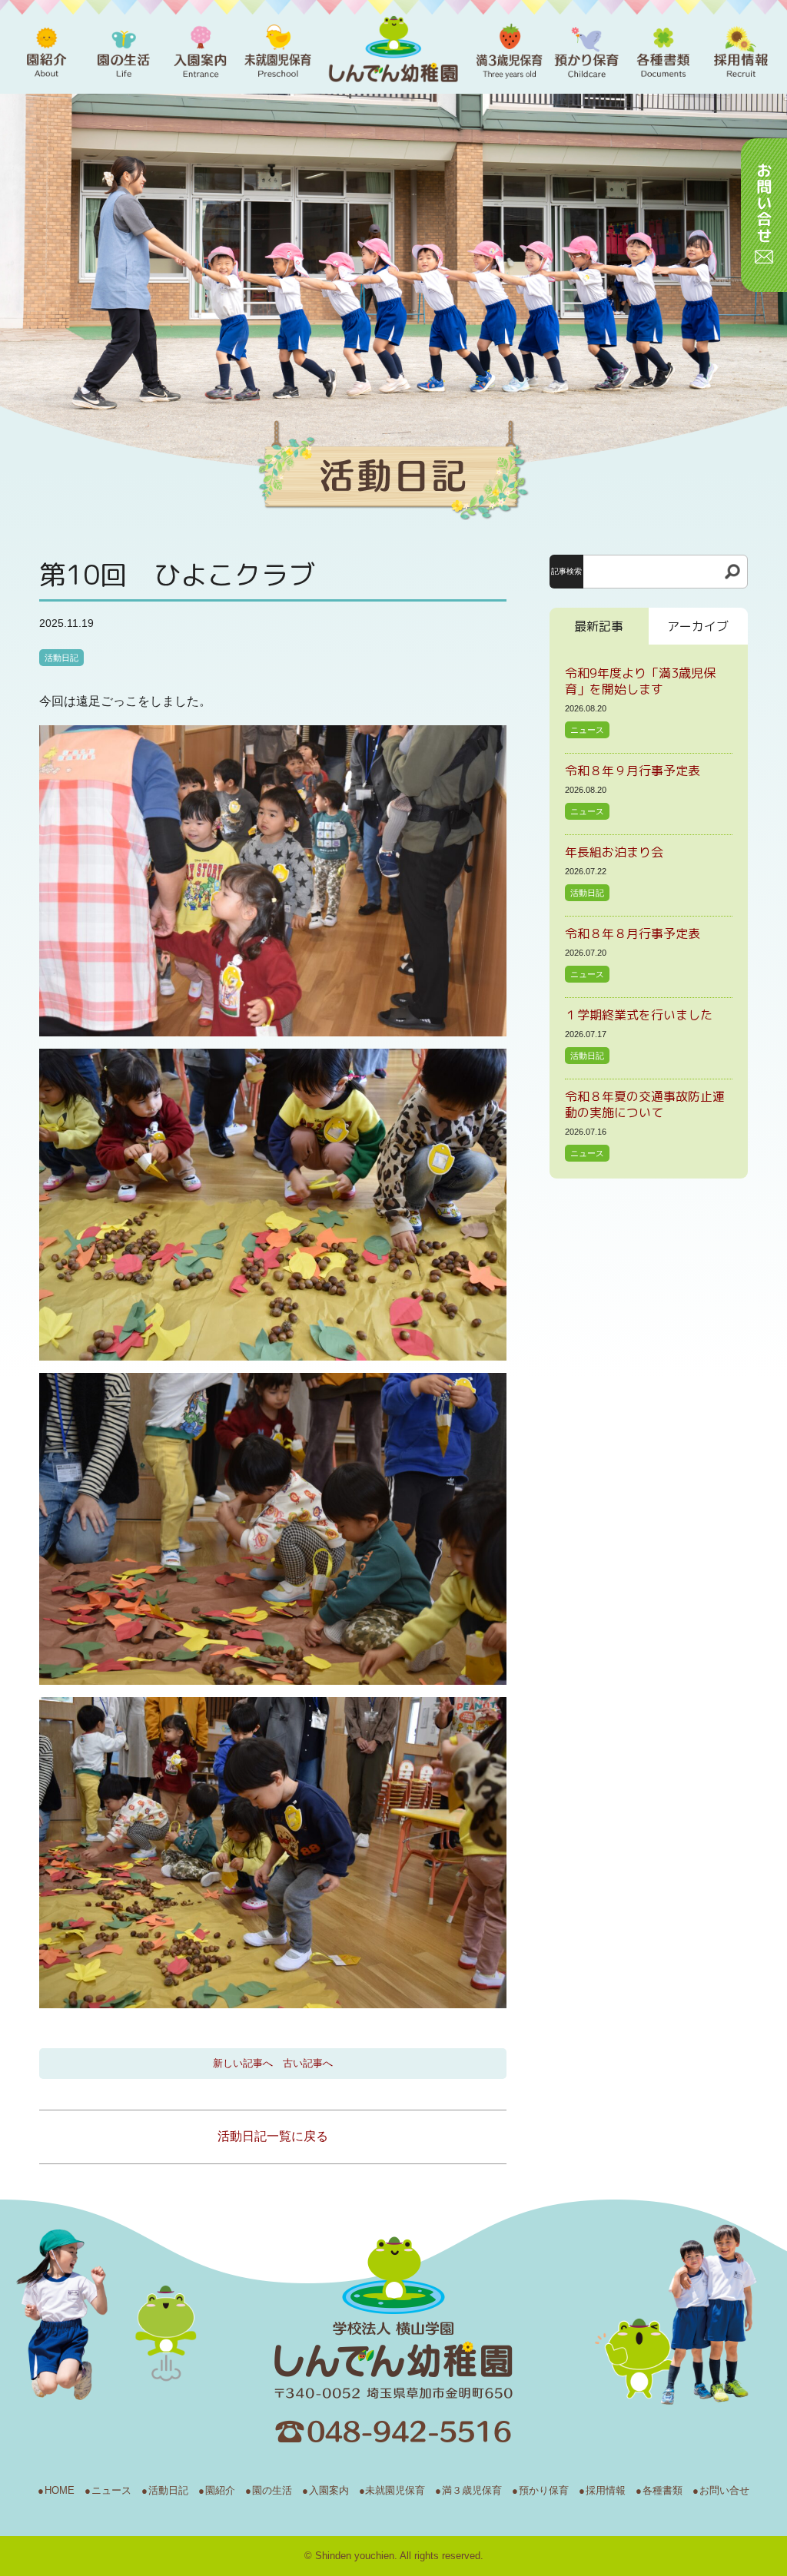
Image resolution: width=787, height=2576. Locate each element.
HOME (60, 2490)
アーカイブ (698, 626)
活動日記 (61, 658)
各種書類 (662, 2490)
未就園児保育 (395, 2490)
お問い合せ (724, 2490)
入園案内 (329, 2490)
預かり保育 (544, 2490)
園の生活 (272, 2490)
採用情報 (606, 2490)
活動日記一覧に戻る (273, 2136)
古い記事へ (308, 2063)
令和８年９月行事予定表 (633, 771)
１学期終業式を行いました (639, 1015)
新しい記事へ (243, 2063)
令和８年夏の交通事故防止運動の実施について (645, 1104)
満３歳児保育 (472, 2490)
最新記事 (599, 626)
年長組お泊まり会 (614, 852)
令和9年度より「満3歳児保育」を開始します (640, 681)
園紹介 (220, 2490)
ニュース (587, 730)
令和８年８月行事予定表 (633, 933)
